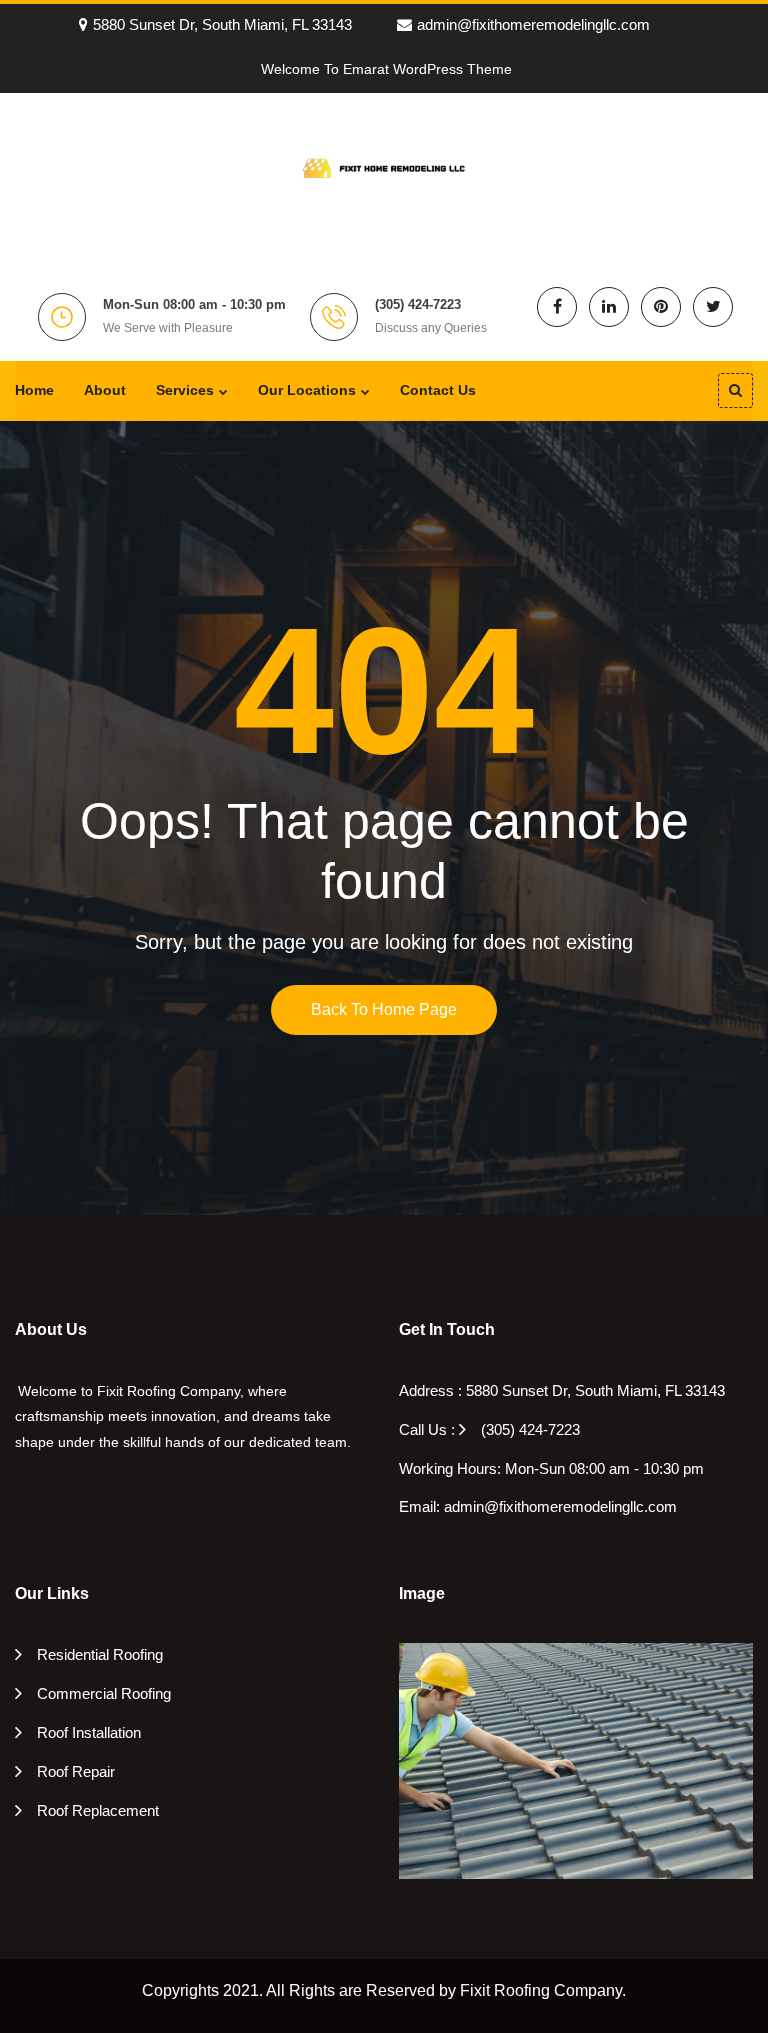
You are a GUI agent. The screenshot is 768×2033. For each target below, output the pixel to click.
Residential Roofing (100, 1654)
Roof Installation (89, 1732)
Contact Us (438, 390)
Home (34, 390)
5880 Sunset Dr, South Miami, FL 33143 (222, 24)
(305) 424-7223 (530, 1429)
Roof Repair (76, 1771)
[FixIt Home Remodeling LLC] (384, 166)
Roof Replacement (98, 1810)
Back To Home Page (384, 1009)
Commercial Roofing (104, 1693)
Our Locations (307, 390)
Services (185, 390)
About (105, 390)
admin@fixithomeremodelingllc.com (533, 24)
